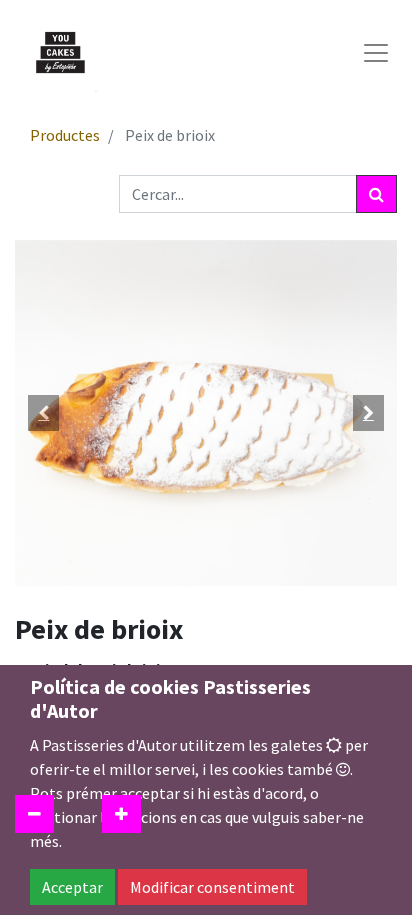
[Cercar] (376, 194)
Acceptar (72, 887)
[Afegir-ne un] (121, 814)
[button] (43, 413)
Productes (65, 135)
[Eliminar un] (34, 814)
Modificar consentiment (212, 887)
